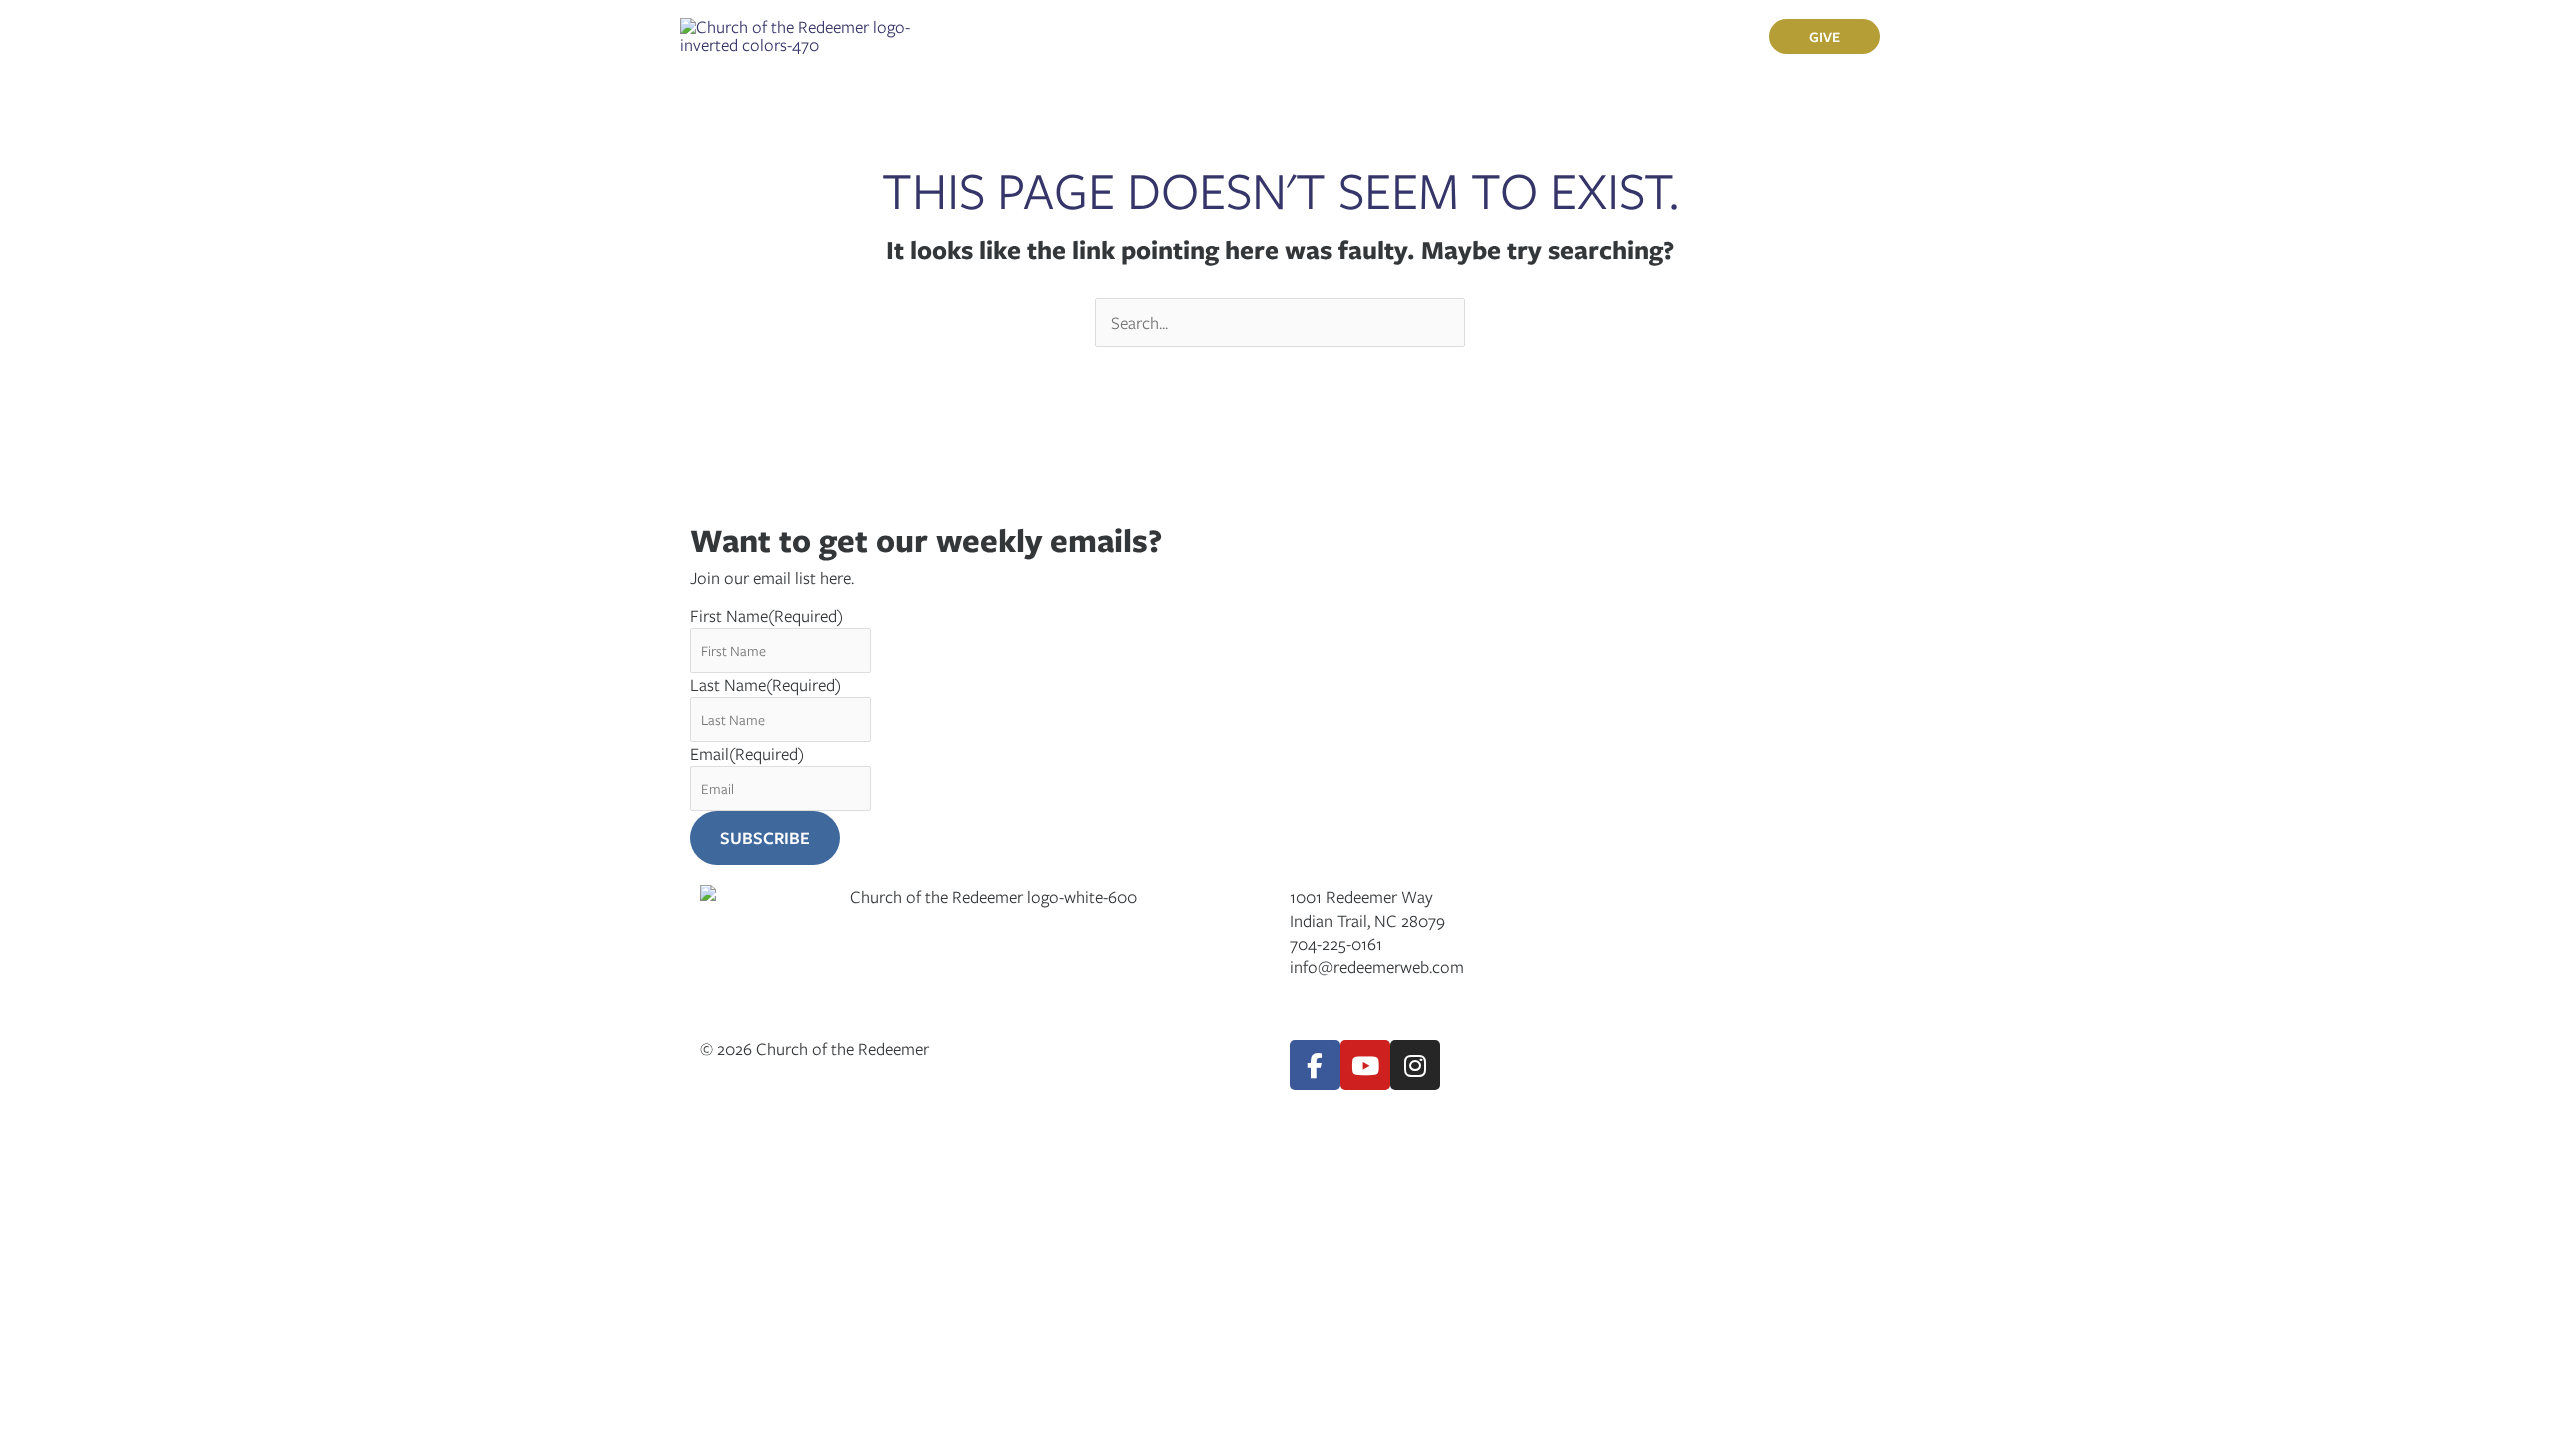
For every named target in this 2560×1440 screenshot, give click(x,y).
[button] (1096, 36)
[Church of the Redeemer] (797, 33)
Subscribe (765, 837)
